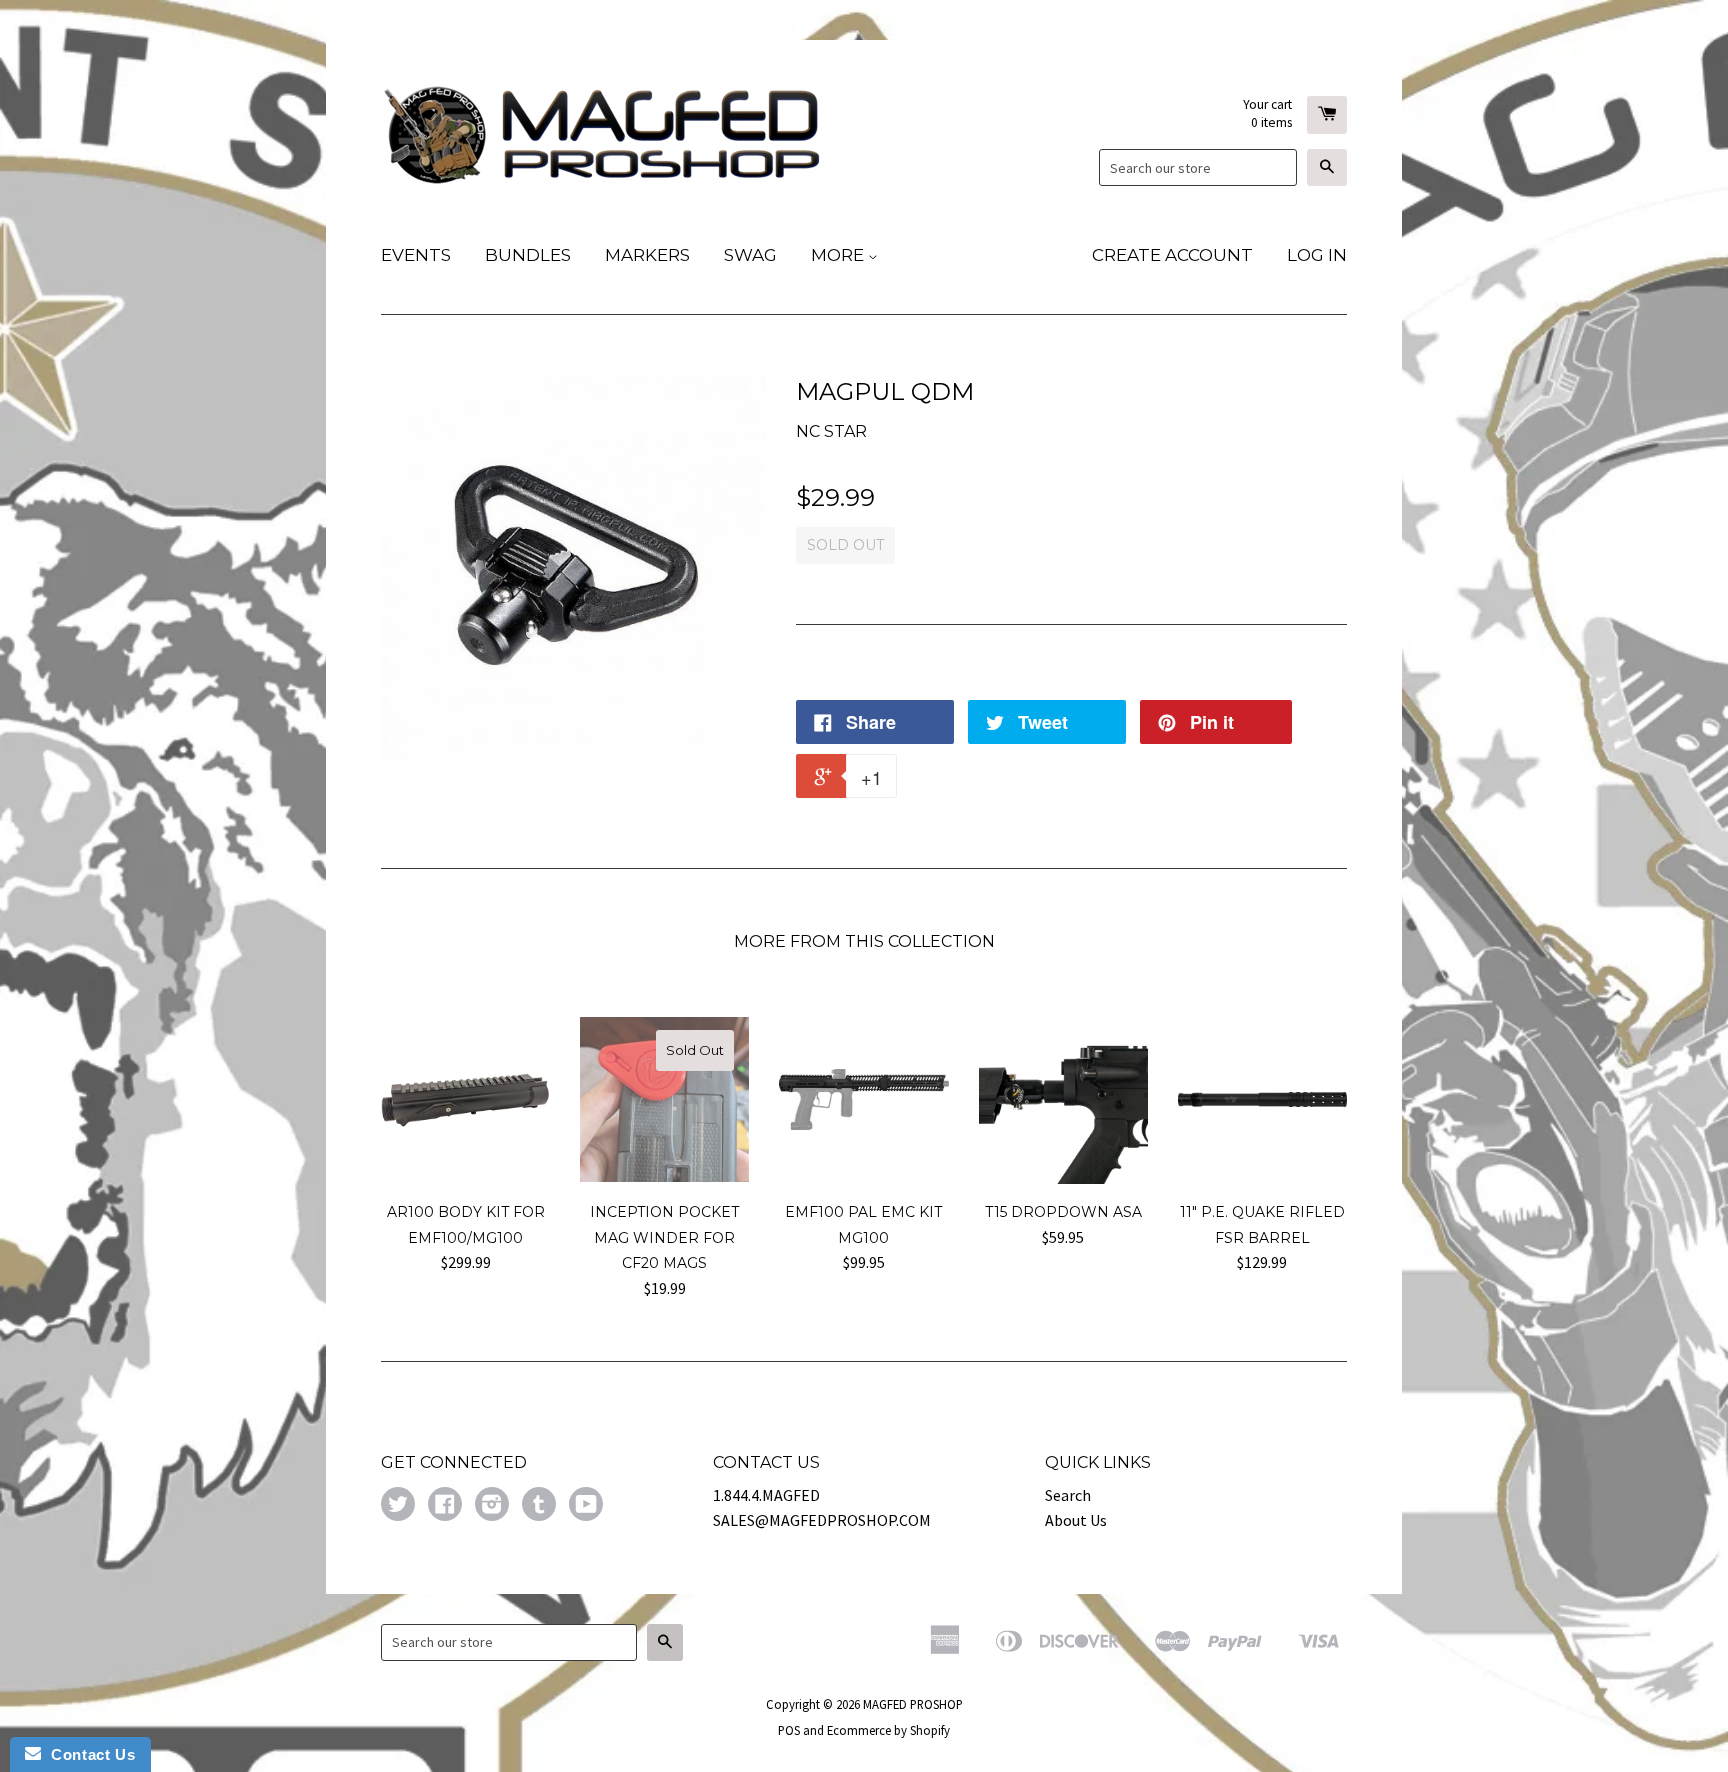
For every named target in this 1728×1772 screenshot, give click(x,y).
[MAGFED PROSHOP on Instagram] (492, 1506)
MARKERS (647, 255)
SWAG (750, 255)
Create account (1172, 255)
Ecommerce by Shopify (888, 1730)
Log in (1317, 255)
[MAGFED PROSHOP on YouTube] (586, 1506)
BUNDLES (528, 255)
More (839, 255)
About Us (1076, 1520)
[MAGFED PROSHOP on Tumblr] (539, 1506)
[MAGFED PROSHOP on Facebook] (445, 1506)
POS (789, 1730)
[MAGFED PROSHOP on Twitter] (398, 1506)
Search (1068, 1495)
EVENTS (416, 255)
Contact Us (88, 1754)
